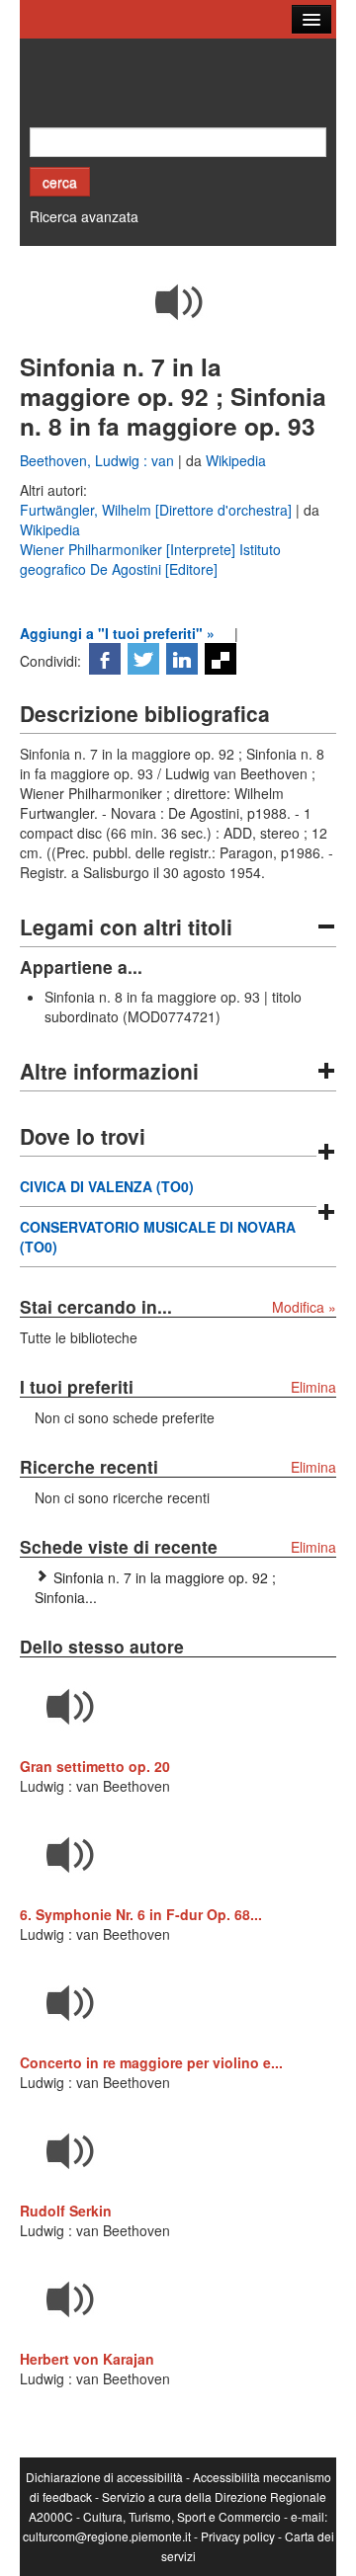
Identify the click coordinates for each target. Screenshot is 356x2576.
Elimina (313, 1387)
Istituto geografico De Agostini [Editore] (150, 559)
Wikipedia (236, 460)
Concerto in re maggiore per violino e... (151, 2062)
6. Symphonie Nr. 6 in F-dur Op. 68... (141, 1914)
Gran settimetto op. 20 (95, 1766)
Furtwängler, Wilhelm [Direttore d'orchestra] (158, 510)
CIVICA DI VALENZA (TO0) (107, 1186)
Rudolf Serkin (66, 2211)
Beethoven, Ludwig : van (99, 460)
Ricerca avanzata (84, 216)
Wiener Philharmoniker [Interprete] (130, 549)
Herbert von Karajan (87, 2359)
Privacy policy (238, 2536)
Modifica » (304, 1307)
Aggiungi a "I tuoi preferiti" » (117, 633)
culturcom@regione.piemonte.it (107, 2536)
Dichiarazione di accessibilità (104, 2477)
